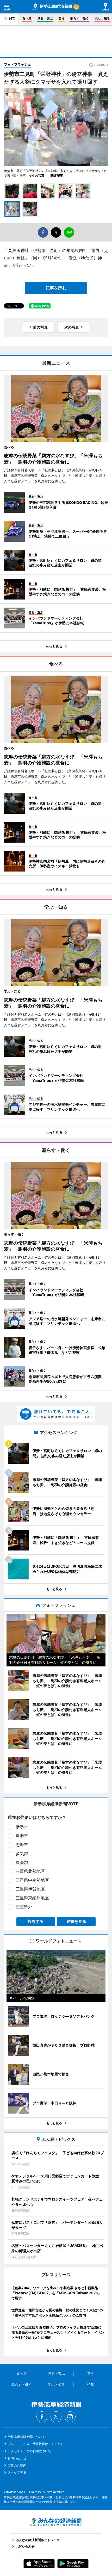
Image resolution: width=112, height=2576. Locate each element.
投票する (36, 1921)
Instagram (70, 2417)
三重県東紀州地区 (32, 1898)
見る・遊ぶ (45, 18)
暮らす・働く (79, 18)
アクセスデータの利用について (29, 2451)
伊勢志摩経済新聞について (26, 2437)
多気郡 (22, 1854)
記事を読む (56, 288)
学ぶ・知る (102, 18)
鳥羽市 (22, 1836)
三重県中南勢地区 (32, 1880)
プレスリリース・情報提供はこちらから (36, 2444)
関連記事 (57, 175)
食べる (27, 18)
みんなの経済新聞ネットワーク (56, 2522)
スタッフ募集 (17, 2472)
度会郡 (22, 1862)
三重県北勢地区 (30, 1871)
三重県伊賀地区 (30, 1889)
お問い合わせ (17, 2458)
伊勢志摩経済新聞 (52, 7)
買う (61, 18)
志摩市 (22, 1845)
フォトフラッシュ (17, 64)
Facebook (42, 2417)
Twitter (56, 2417)
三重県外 (24, 1907)
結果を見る (76, 1921)
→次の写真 (38, 175)
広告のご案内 (17, 2465)
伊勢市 (22, 1827)
